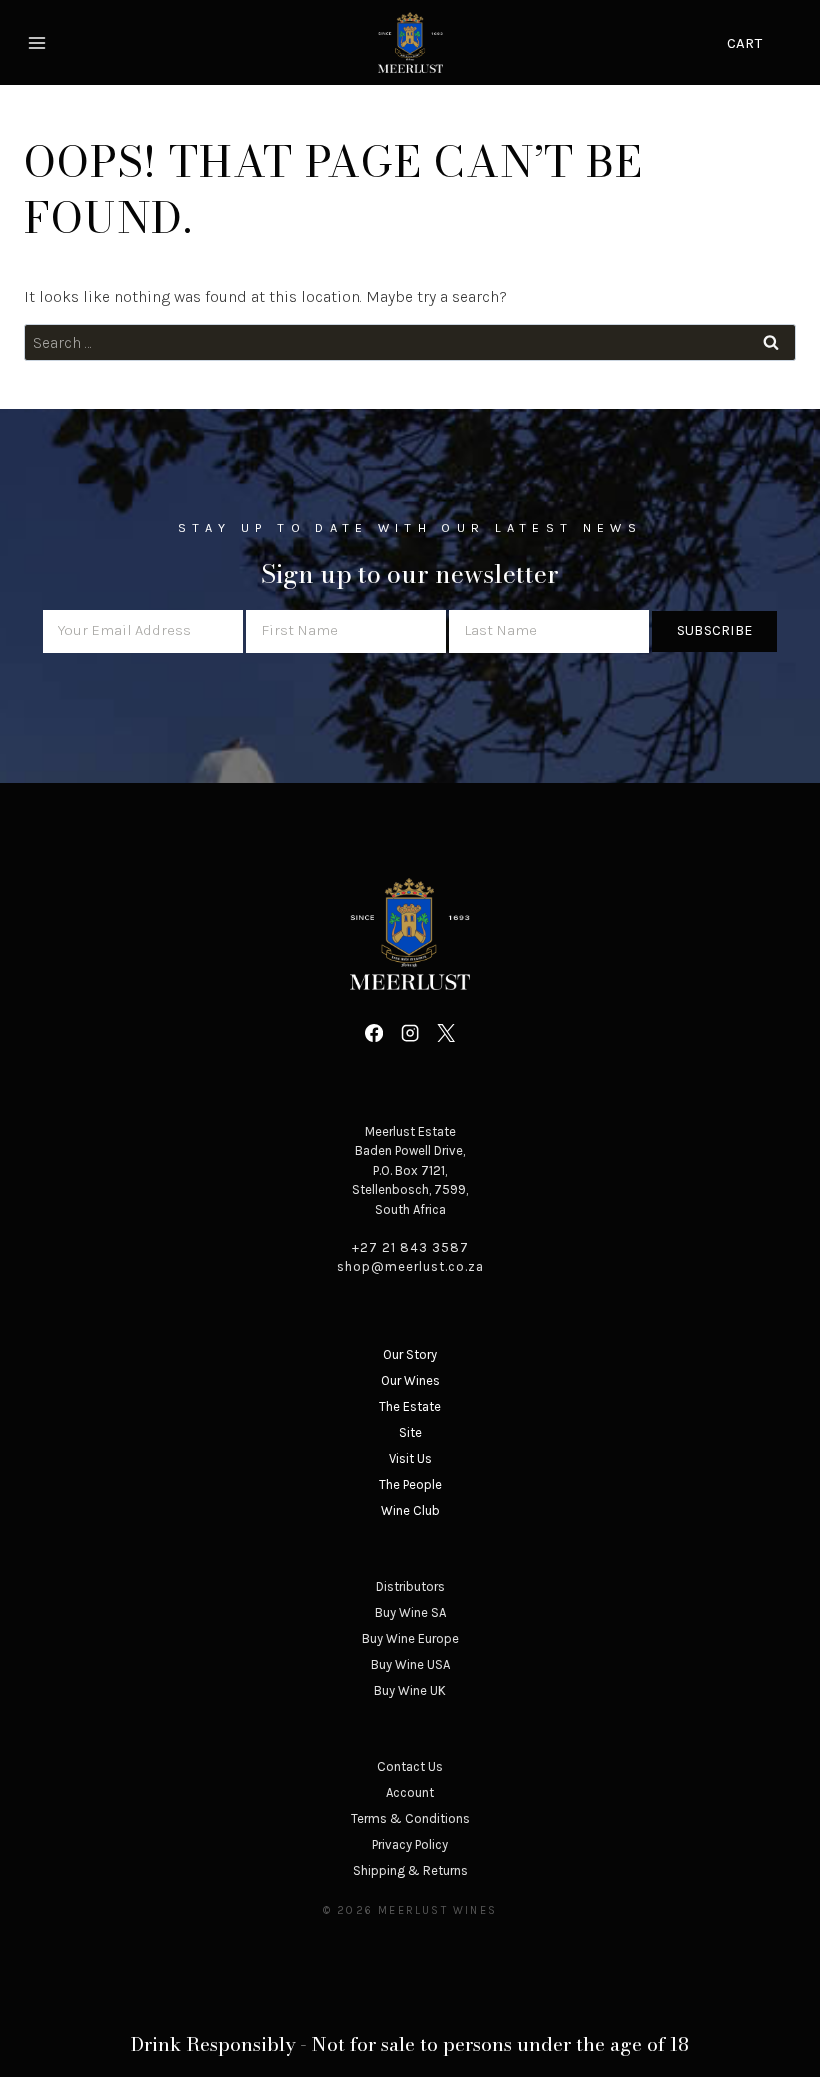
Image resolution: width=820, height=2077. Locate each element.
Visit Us (410, 1458)
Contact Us (410, 1766)
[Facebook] (373, 1033)
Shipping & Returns (410, 1870)
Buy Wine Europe (410, 1638)
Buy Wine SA (410, 1612)
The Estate (410, 1406)
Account (410, 1792)
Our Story (410, 1354)
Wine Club (410, 1510)
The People (410, 1484)
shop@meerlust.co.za (410, 1266)
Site (410, 1432)
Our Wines (410, 1380)
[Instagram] (410, 1033)
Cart (744, 43)
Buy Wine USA (410, 1664)
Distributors (410, 1586)
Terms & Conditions (410, 1818)
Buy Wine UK (410, 1690)
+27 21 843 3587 (410, 1247)
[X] (446, 1033)
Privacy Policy (410, 1844)
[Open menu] (39, 42)
